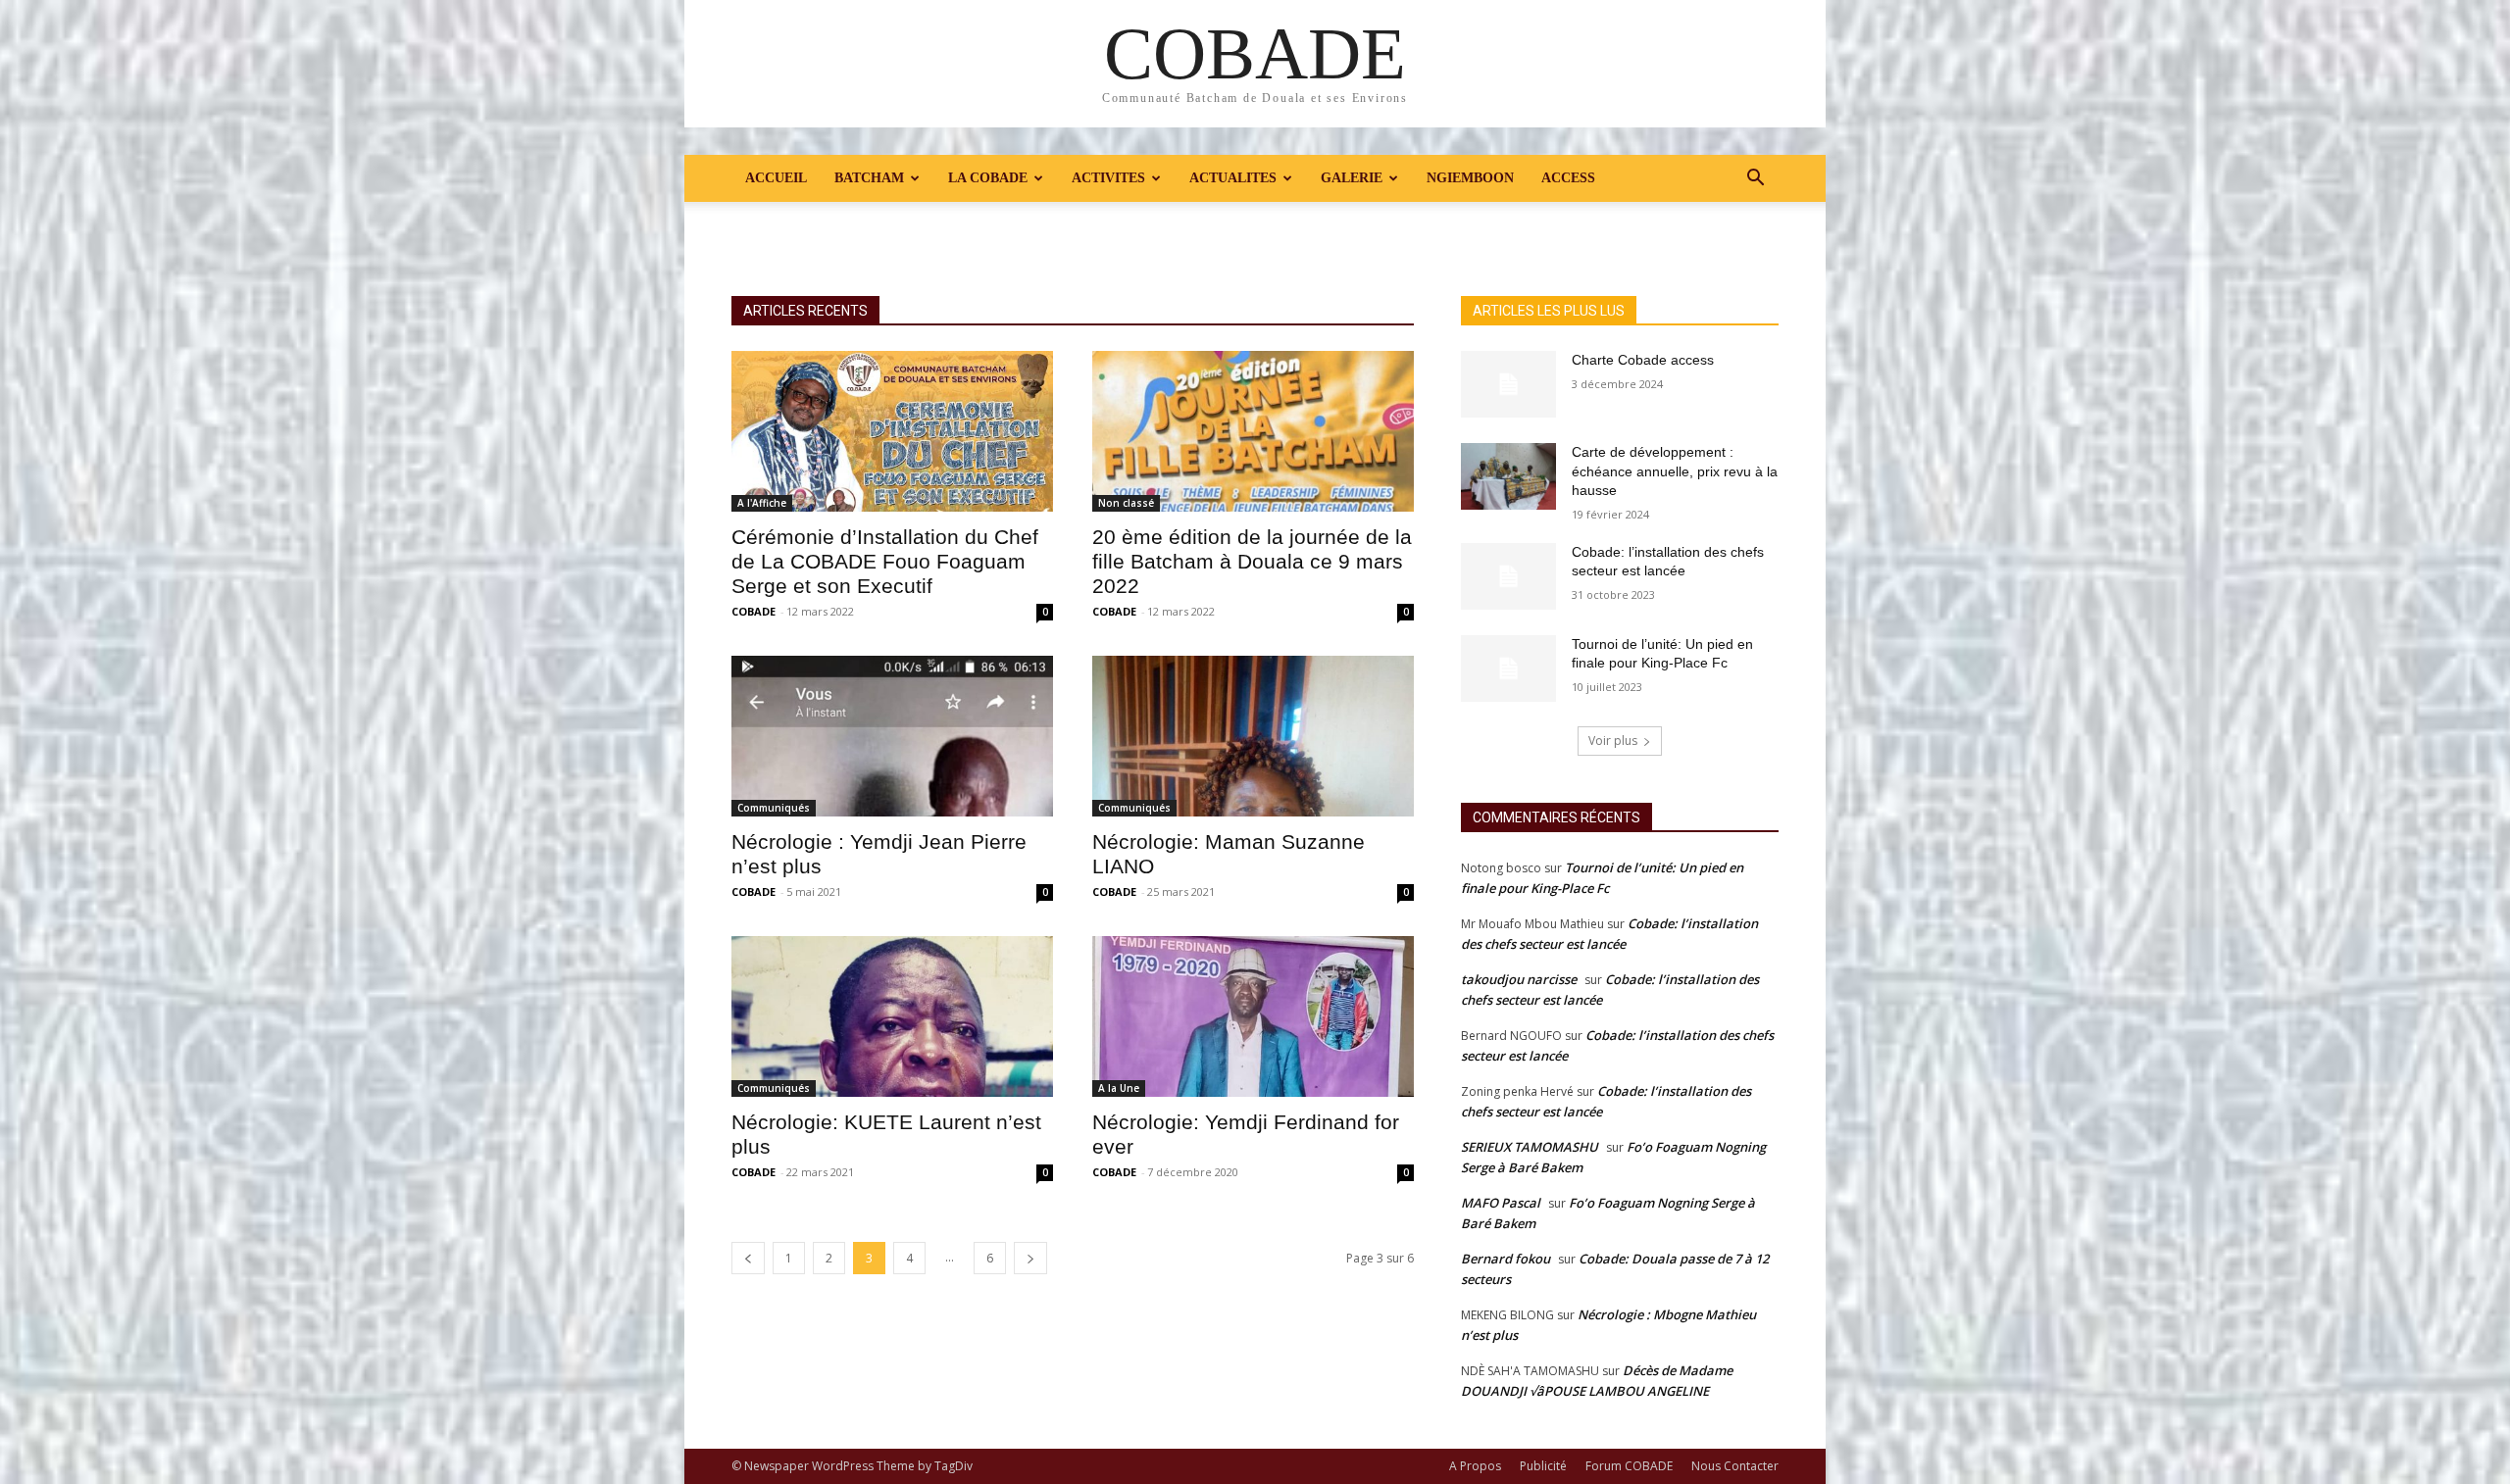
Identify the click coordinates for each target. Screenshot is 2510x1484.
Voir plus (1613, 741)
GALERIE (1352, 178)
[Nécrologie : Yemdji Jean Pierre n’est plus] (892, 736)
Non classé (1126, 503)
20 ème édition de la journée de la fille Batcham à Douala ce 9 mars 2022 (1252, 561)
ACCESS (1568, 178)
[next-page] (1030, 1258)
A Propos (1475, 1466)
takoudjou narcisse (1519, 979)
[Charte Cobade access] (1508, 384)
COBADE (753, 611)
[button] (1755, 180)
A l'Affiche (762, 503)
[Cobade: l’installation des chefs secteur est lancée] (1508, 576)
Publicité (1543, 1466)
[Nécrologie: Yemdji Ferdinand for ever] (1253, 1016)
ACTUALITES (1233, 178)
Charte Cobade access (1643, 360)
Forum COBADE (1629, 1466)
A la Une (1119, 1088)
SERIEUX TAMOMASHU (1530, 1147)
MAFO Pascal (1501, 1203)
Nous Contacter (1735, 1466)
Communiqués (774, 808)
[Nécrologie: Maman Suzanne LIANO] (1253, 736)
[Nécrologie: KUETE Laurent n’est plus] (892, 1016)
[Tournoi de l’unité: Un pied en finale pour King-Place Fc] (1508, 668)
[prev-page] (748, 1258)
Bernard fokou (1506, 1259)
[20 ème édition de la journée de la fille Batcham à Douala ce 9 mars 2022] (1253, 431)
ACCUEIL (776, 178)
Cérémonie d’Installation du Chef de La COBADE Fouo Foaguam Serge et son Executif (885, 561)
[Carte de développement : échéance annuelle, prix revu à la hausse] (1508, 476)
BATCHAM (869, 178)
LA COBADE (988, 178)
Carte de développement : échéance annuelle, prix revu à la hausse (1675, 471)
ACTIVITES (1108, 178)
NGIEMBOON (1470, 178)
